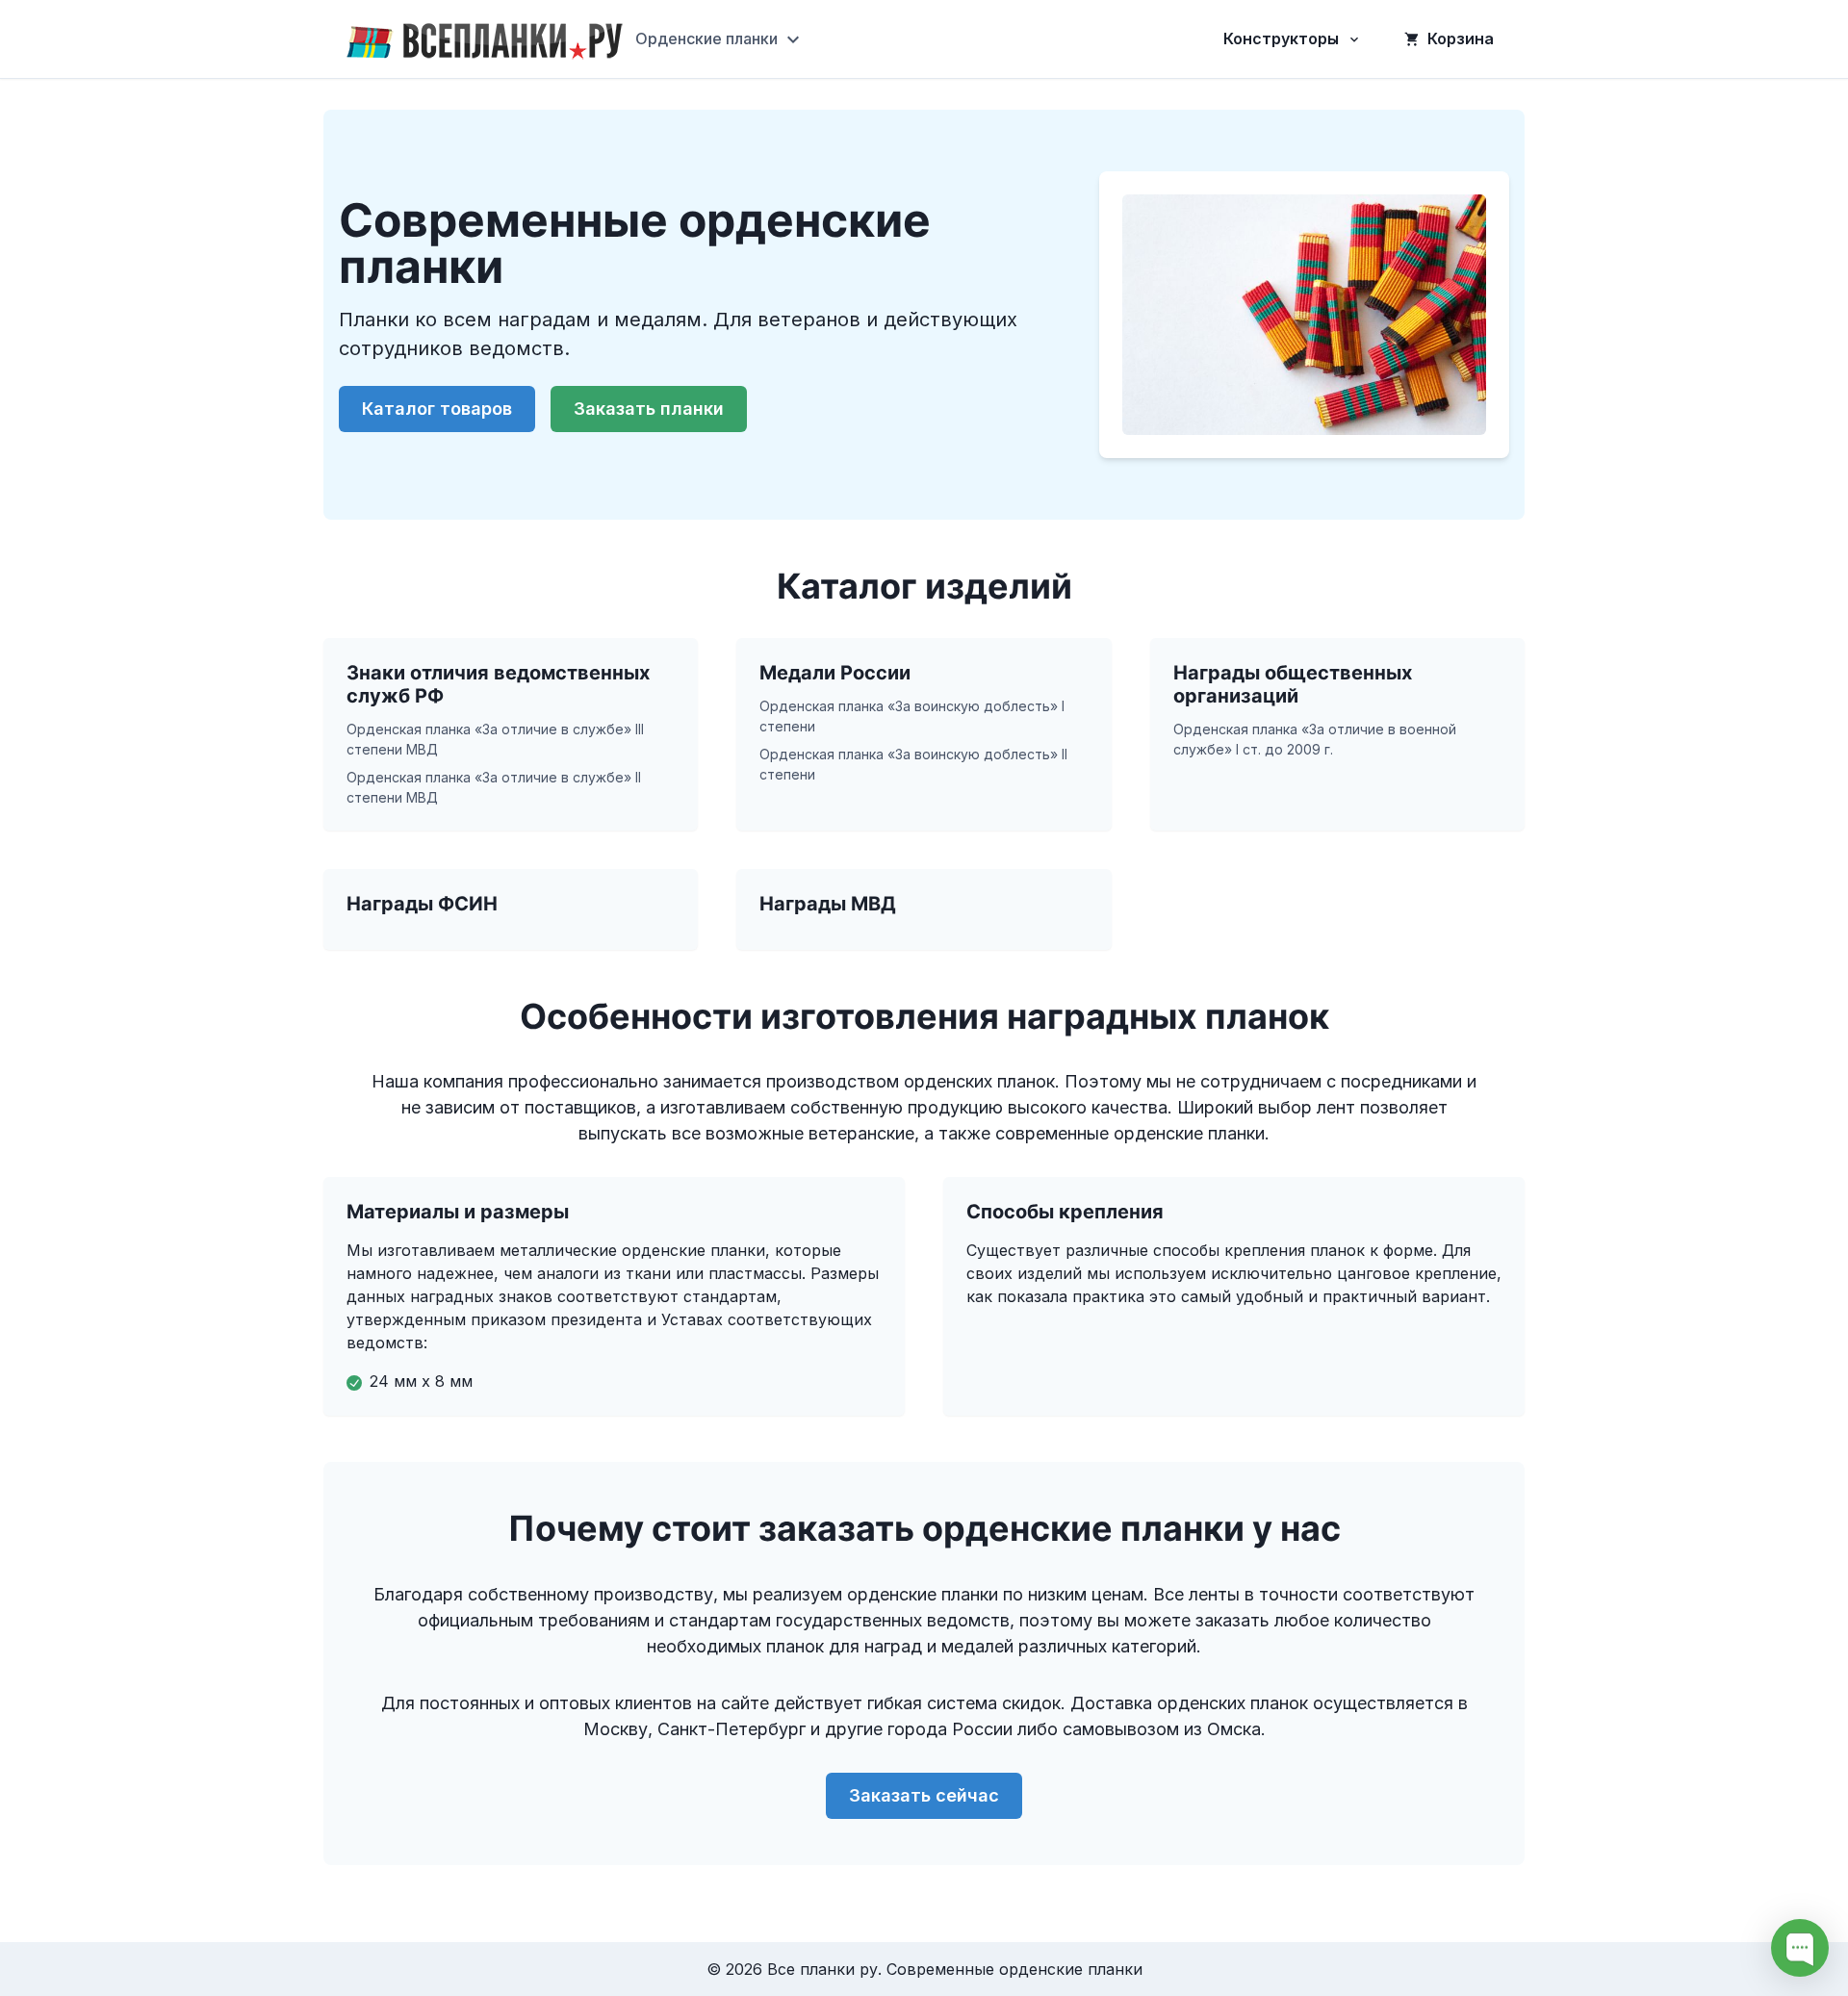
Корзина (1461, 38)
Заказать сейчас (924, 1795)
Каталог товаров (437, 409)
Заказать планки (649, 409)
